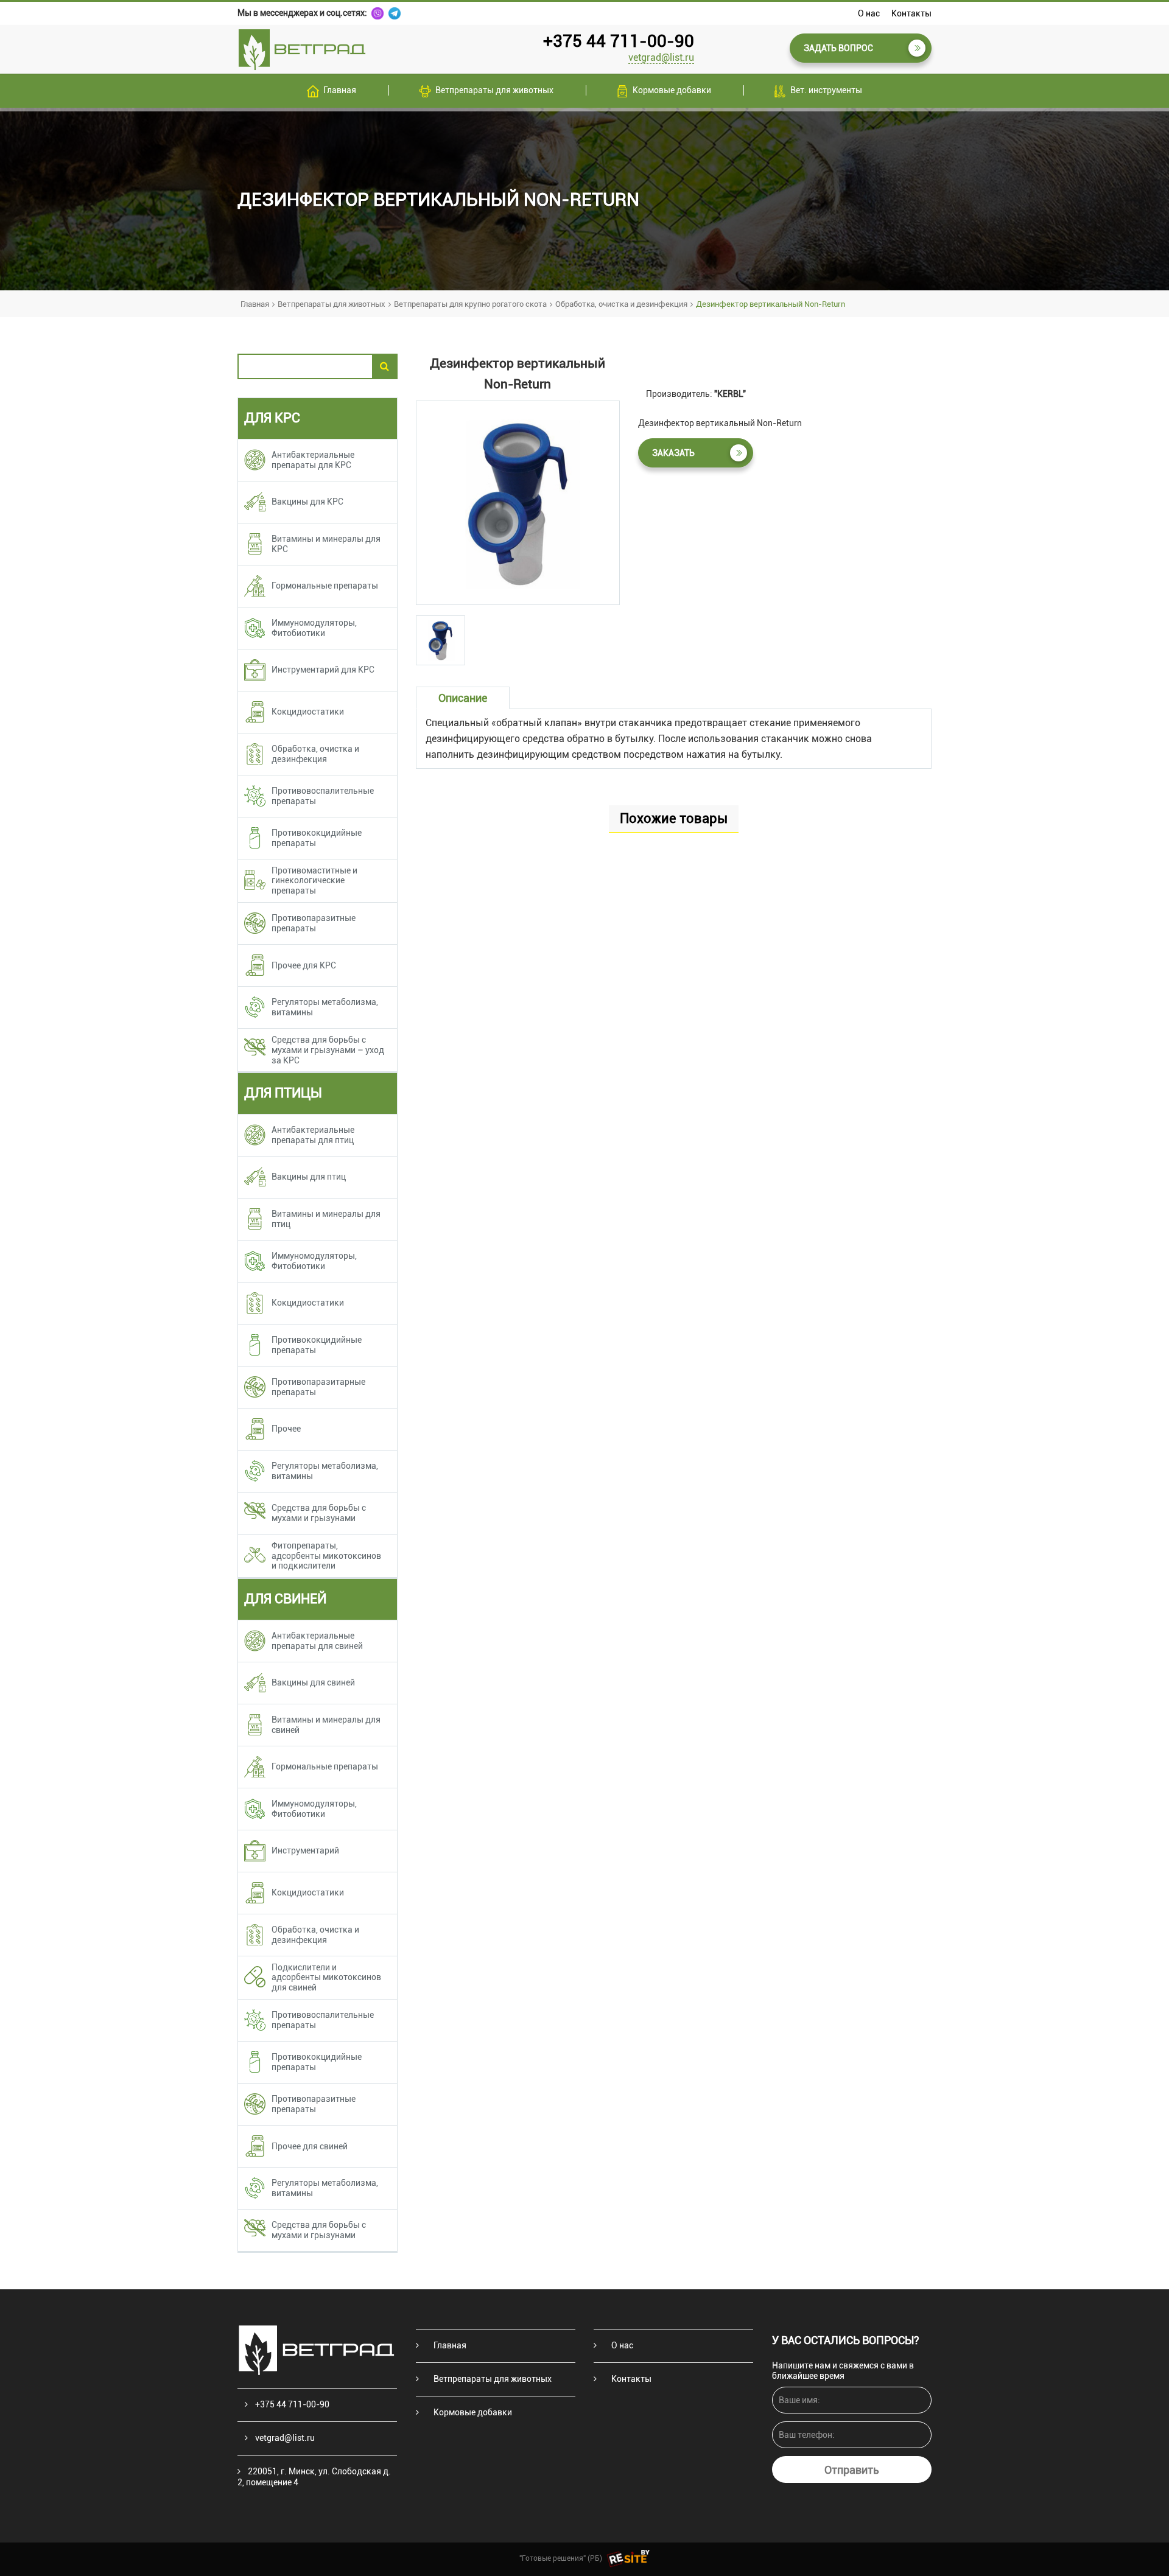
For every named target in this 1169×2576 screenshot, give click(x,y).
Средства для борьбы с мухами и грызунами (319, 1513)
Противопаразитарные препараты (318, 1387)
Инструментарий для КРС (323, 670)
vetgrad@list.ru (661, 58)
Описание (463, 698)
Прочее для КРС (304, 965)
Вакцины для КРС (307, 502)
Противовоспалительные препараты (323, 796)
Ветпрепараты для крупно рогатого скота (470, 304)
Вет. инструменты (826, 90)
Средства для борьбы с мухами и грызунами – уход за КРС (328, 1050)
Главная (340, 90)
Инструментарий (305, 1850)
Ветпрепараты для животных (494, 90)
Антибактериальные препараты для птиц (313, 1135)
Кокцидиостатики (308, 712)
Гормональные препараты (325, 586)
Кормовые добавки (672, 90)
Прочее (286, 1429)
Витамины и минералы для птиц (326, 1219)
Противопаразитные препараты (314, 923)
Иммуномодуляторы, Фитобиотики (314, 628)
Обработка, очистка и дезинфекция (621, 304)
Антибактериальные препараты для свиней (317, 1641)
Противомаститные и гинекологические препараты (314, 881)
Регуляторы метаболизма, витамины (325, 1007)
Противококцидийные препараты (317, 838)
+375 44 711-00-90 (619, 41)
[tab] (441, 640)
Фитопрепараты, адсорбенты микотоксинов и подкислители (326, 1556)
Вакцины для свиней (313, 1682)
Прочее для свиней (310, 2146)
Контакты (911, 13)
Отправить (852, 2470)
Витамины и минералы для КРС (326, 544)
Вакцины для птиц (309, 1177)
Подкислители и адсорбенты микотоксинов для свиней (326, 1978)
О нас (869, 13)
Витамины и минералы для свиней (326, 1725)
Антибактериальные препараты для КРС (313, 460)
